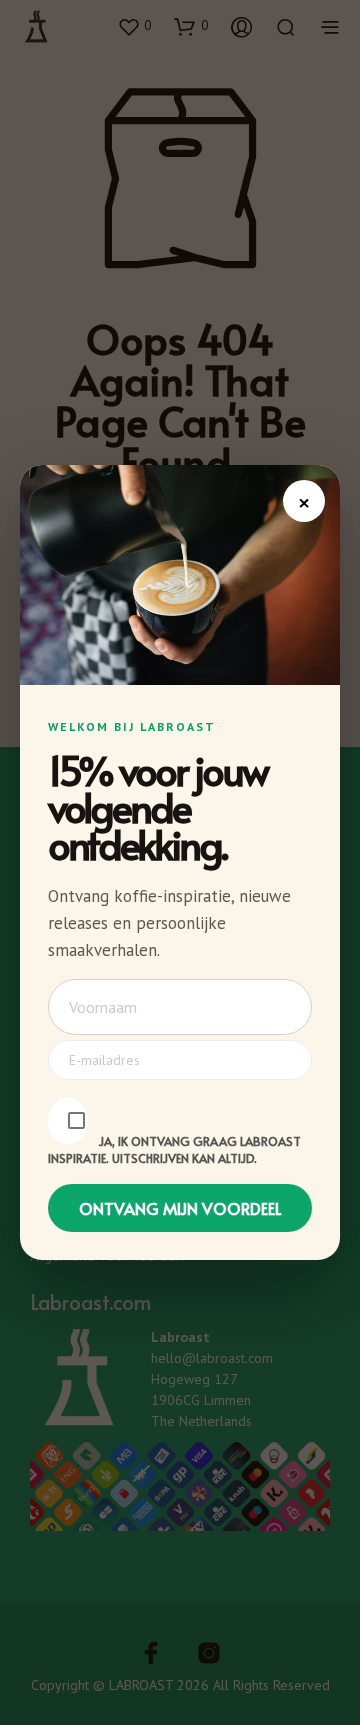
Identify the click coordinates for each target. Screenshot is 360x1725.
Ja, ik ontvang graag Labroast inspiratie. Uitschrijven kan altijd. (174, 1149)
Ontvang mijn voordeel (180, 1208)
